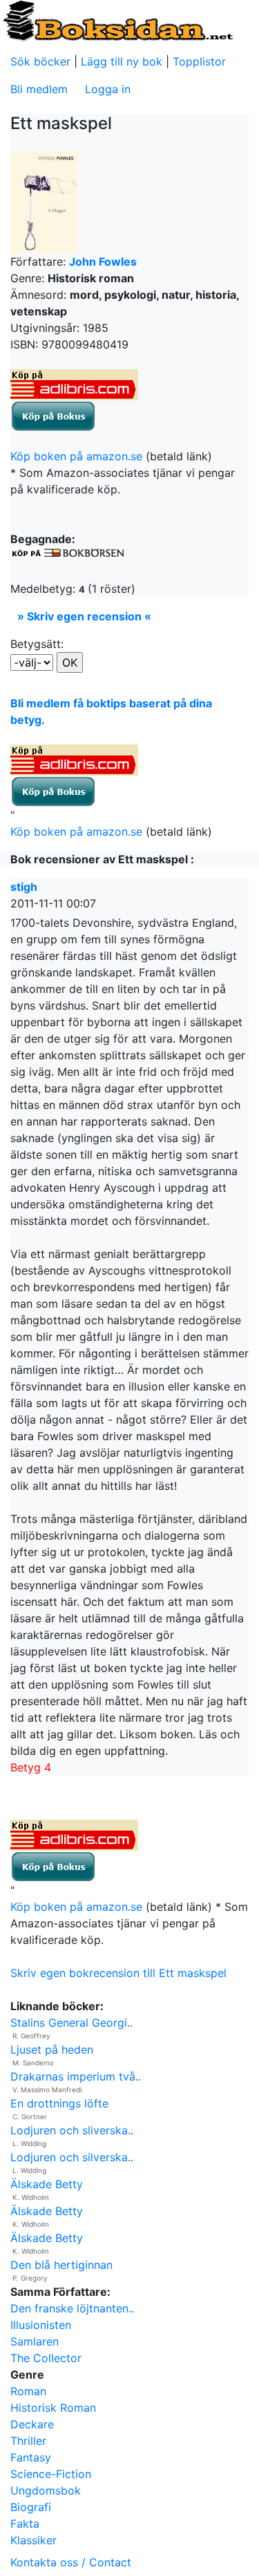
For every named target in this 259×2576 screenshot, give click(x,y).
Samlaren (35, 2341)
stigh (24, 887)
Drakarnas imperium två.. (76, 2076)
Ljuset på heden (52, 2049)
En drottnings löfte (59, 2103)
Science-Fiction (51, 2474)
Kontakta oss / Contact (71, 2562)
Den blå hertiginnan (61, 2265)
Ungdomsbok (46, 2490)
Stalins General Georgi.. (71, 2023)
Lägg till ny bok (122, 61)
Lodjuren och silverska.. (72, 2157)
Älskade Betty (47, 2184)
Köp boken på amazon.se (76, 456)
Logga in (108, 89)
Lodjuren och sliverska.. (72, 2130)
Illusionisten (41, 2325)
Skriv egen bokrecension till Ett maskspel (118, 1973)
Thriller (28, 2441)
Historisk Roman (53, 2408)
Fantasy (31, 2457)
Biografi (31, 2507)
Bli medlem (39, 89)
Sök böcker (40, 61)
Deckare (32, 2424)
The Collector (46, 2358)
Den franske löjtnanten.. (72, 2308)
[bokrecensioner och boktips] (117, 20)
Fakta (25, 2524)
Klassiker (33, 2540)
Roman (28, 2391)
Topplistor (199, 61)
